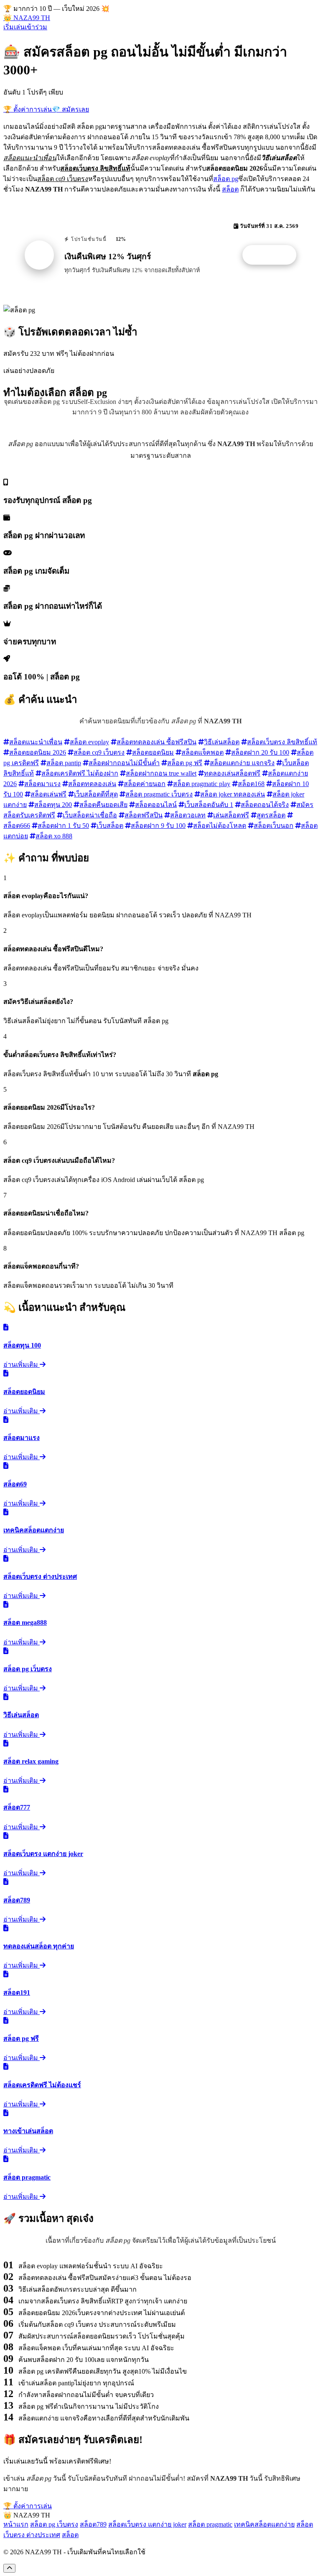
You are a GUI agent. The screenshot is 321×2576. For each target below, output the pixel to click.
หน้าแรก (16, 2524)
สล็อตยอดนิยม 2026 (38, 752)
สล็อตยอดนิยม (153, 752)
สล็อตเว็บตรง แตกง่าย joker (147, 2524)
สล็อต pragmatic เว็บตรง (159, 794)
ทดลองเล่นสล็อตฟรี (232, 773)
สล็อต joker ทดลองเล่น (233, 794)
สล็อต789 (93, 2524)
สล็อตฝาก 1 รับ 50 (63, 826)
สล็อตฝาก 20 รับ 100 (260, 752)
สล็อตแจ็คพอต (203, 752)
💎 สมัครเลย (70, 109)
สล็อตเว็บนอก (274, 826)
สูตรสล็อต (271, 815)
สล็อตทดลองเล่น (92, 784)
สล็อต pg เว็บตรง (54, 2524)
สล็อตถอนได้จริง (265, 805)
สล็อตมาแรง (42, 784)
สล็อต (230, 189)
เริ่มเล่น (14, 27)
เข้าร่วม (36, 27)
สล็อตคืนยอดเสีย (103, 805)
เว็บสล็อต (110, 826)
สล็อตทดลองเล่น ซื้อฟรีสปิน (157, 742)
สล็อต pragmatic (210, 2524)
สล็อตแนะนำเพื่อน (36, 742)
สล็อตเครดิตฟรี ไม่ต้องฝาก (80, 773)
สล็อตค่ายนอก (145, 784)
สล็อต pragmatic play (202, 784)
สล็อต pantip (64, 763)
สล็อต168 (251, 784)
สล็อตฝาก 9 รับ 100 (158, 826)
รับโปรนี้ (274, 255)
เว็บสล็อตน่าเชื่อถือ (90, 815)
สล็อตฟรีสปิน (144, 815)
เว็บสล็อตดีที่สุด (96, 794)
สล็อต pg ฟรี (185, 763)
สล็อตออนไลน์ (156, 805)
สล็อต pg (226, 179)
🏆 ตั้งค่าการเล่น (28, 109)
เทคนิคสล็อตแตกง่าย (264, 2524)
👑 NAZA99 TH (27, 18)
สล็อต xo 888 (54, 836)
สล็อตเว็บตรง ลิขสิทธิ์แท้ (282, 742)
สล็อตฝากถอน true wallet (161, 773)
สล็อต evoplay (89, 742)
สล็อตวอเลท (188, 815)
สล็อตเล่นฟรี (48, 794)
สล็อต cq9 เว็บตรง (99, 752)
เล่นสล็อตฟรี (231, 815)
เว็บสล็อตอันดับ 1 (209, 805)
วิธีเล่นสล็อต (222, 742)
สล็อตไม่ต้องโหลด (220, 826)
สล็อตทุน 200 (53, 805)
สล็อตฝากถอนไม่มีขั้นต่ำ (124, 763)
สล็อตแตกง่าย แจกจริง (242, 763)
